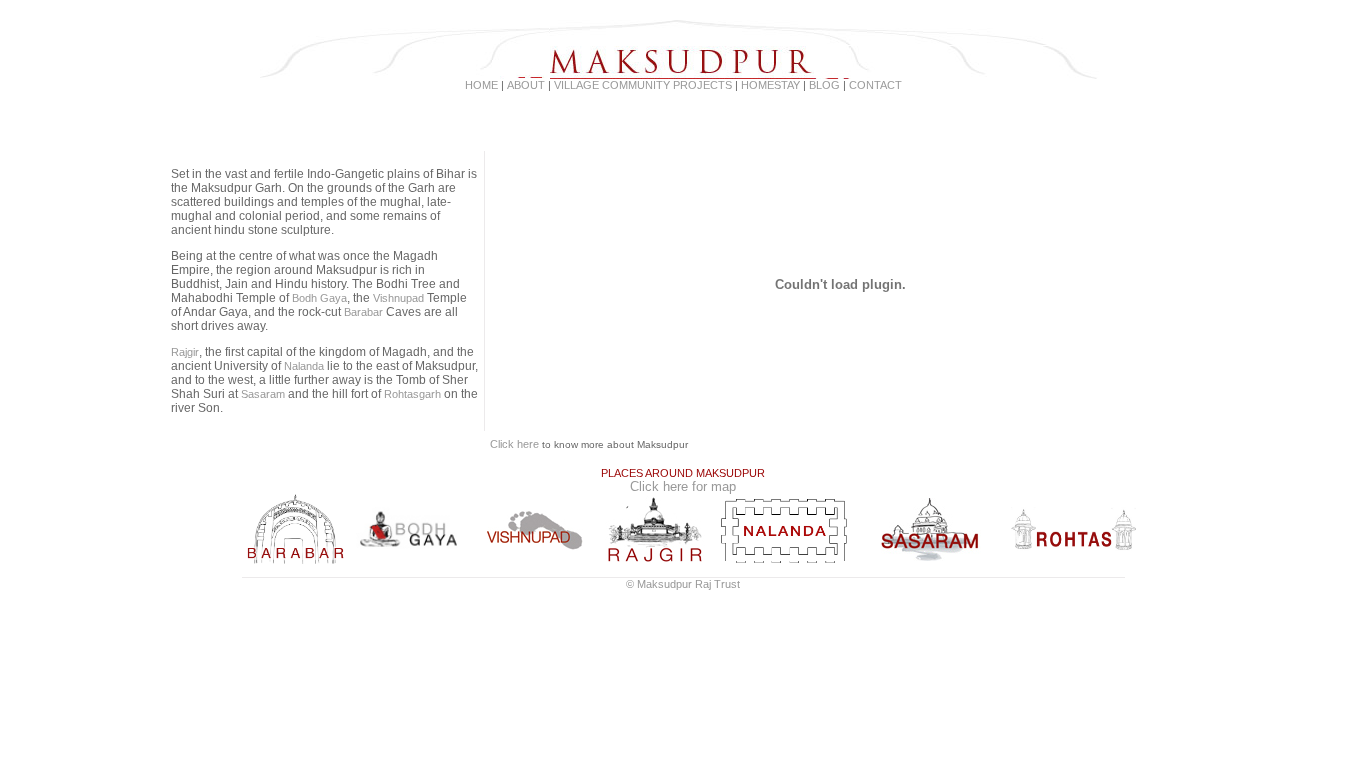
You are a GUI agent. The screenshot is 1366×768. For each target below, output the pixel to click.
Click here (514, 444)
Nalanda (304, 366)
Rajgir (185, 352)
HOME (481, 85)
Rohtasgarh (412, 394)
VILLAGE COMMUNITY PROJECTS (644, 85)
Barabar (363, 312)
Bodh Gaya (319, 298)
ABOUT (526, 85)
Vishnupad (398, 298)
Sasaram (263, 394)
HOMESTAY (770, 85)
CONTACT (875, 85)
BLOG (824, 85)
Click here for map (683, 486)
